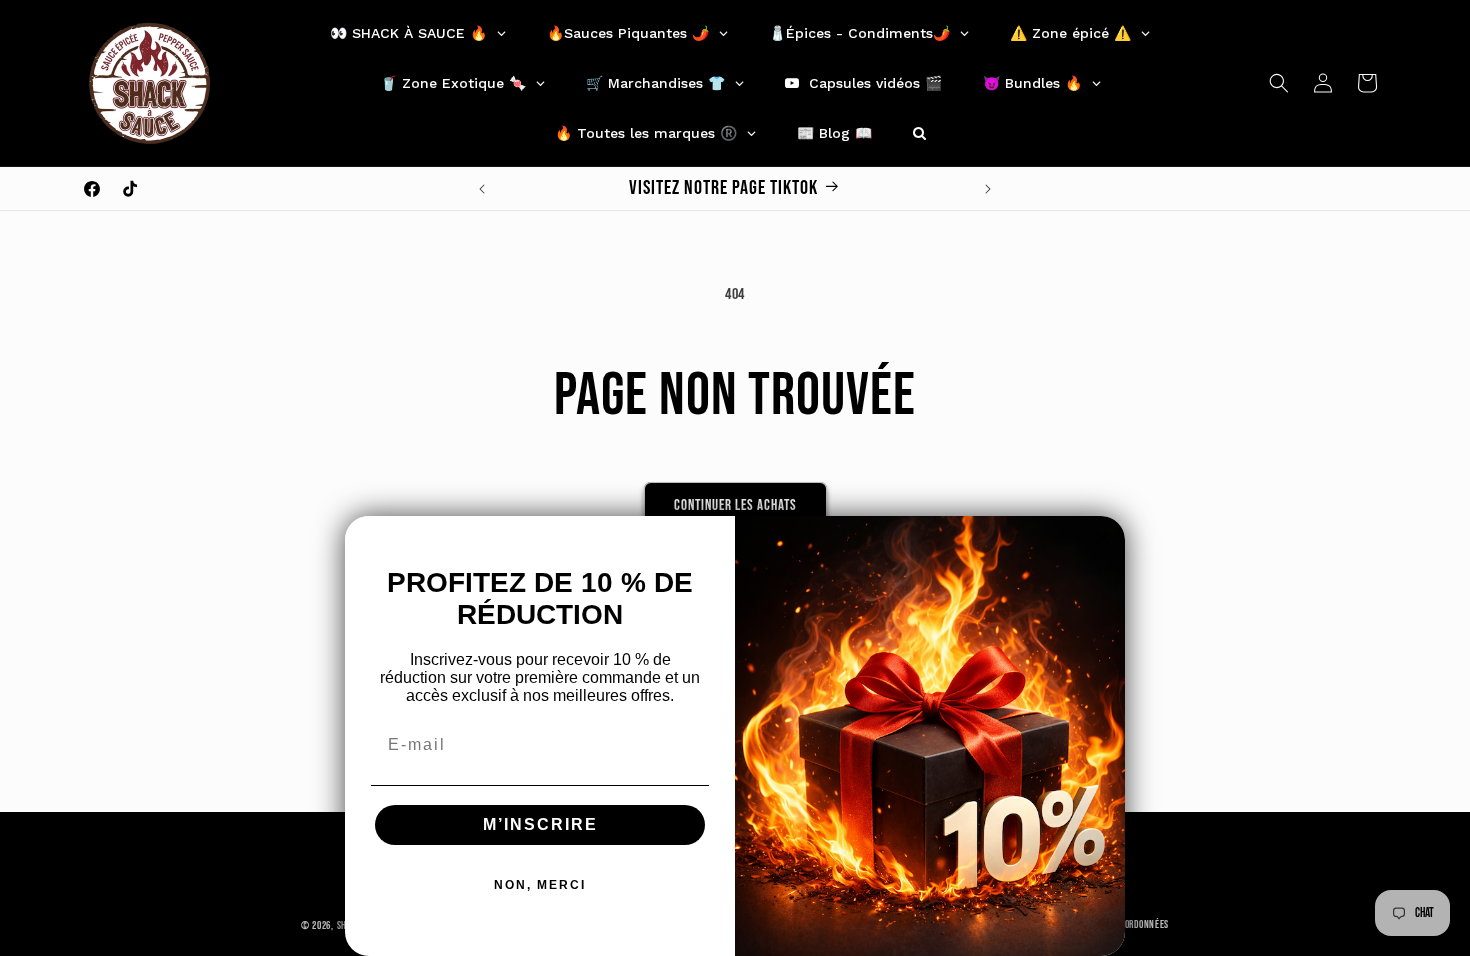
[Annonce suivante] (988, 189)
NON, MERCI (540, 885)
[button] (1279, 83)
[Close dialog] (1103, 538)
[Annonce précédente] (482, 189)
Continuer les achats (735, 505)
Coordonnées (1142, 924)
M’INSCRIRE (540, 824)
